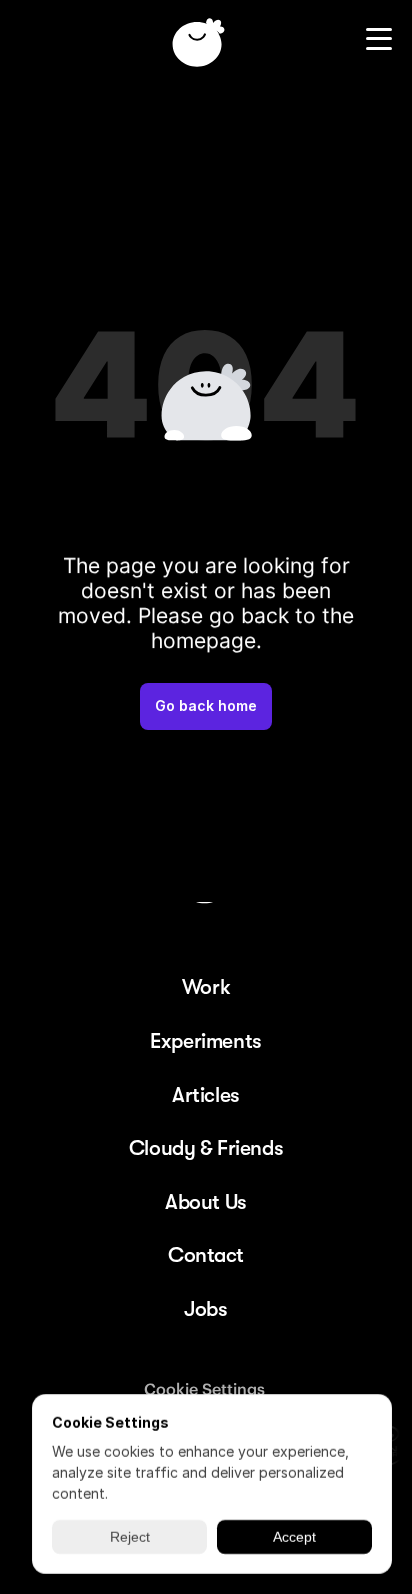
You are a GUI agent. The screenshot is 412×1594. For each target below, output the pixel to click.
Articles (206, 1095)
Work (206, 987)
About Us (206, 1202)
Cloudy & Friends (206, 1148)
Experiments (205, 1041)
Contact (206, 1255)
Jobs (205, 1309)
